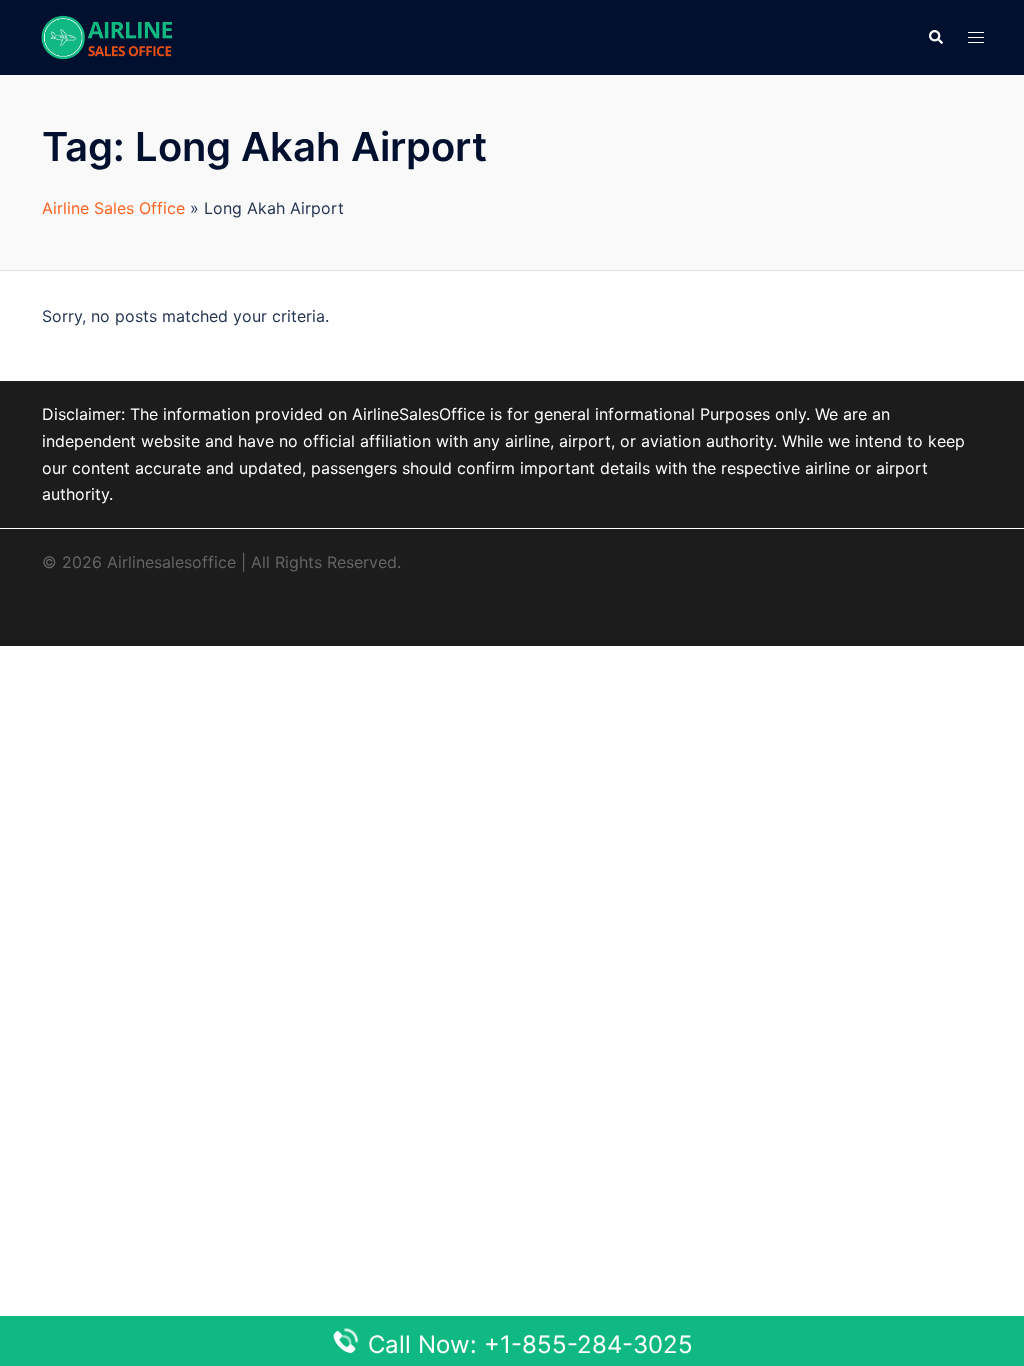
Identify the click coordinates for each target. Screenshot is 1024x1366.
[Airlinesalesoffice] (107, 36)
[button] (935, 37)
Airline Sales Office (113, 208)
